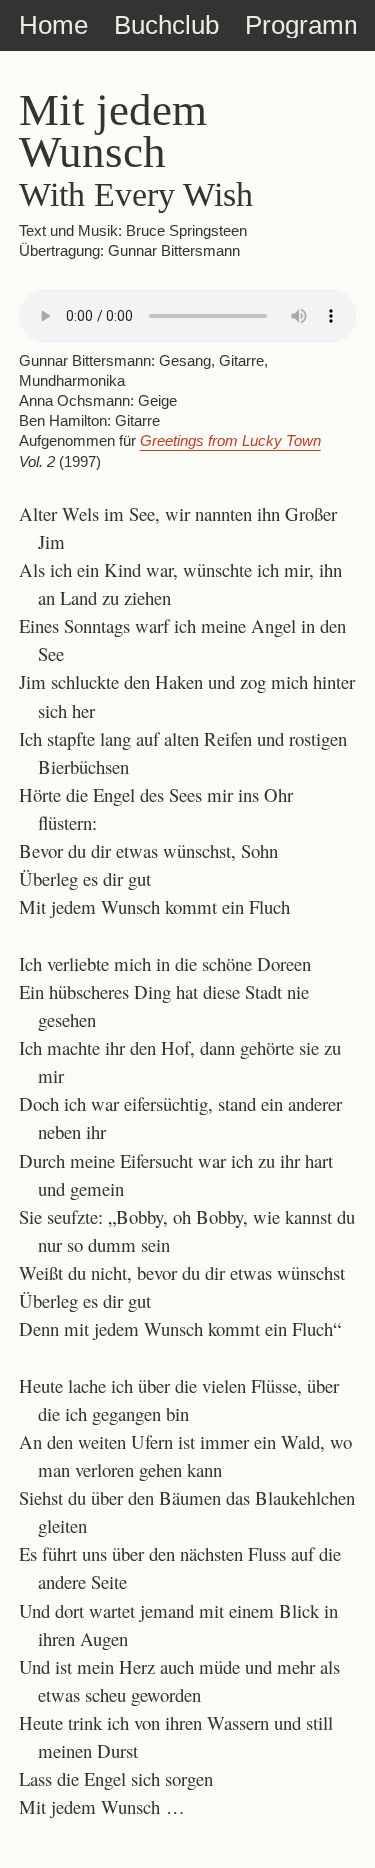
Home (53, 25)
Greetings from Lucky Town (230, 440)
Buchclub (166, 25)
